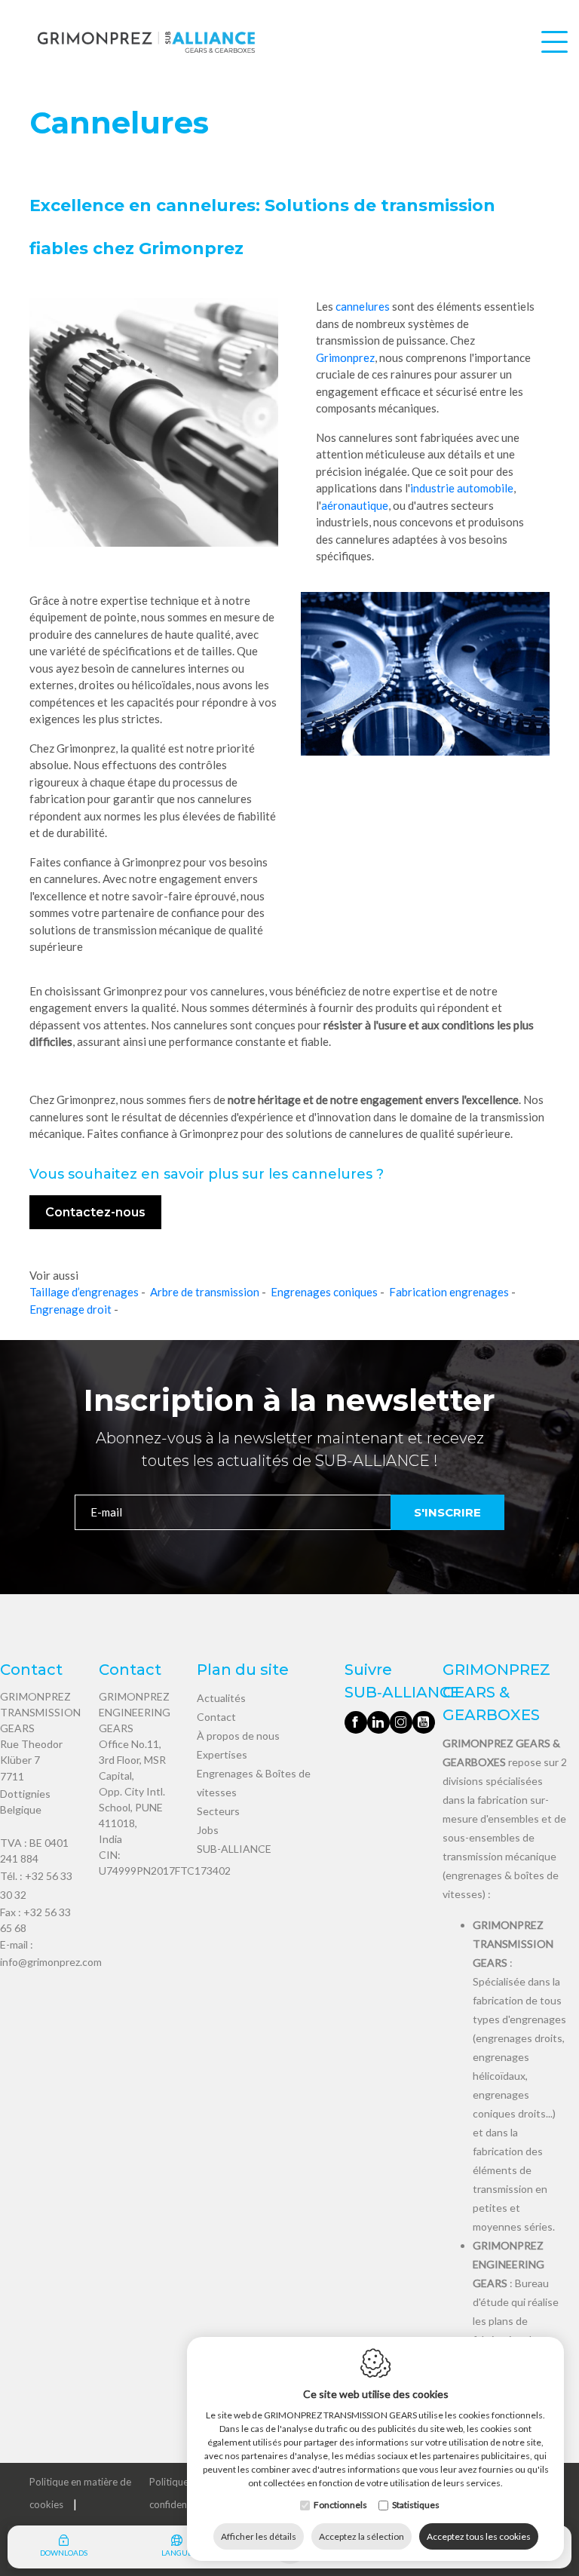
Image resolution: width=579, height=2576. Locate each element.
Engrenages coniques (324, 1292)
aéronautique (355, 505)
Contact (216, 1717)
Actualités (221, 1698)
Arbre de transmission (205, 1292)
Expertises (222, 1754)
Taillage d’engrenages (84, 1292)
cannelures (363, 306)
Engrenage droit (70, 1309)
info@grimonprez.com (51, 1962)
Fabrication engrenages (449, 1292)
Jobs (208, 1830)
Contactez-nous (95, 1212)
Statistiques (416, 2505)
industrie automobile (462, 488)
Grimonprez (345, 357)
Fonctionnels (340, 2505)
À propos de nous (238, 1736)
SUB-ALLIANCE (234, 1849)
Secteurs (218, 1811)
